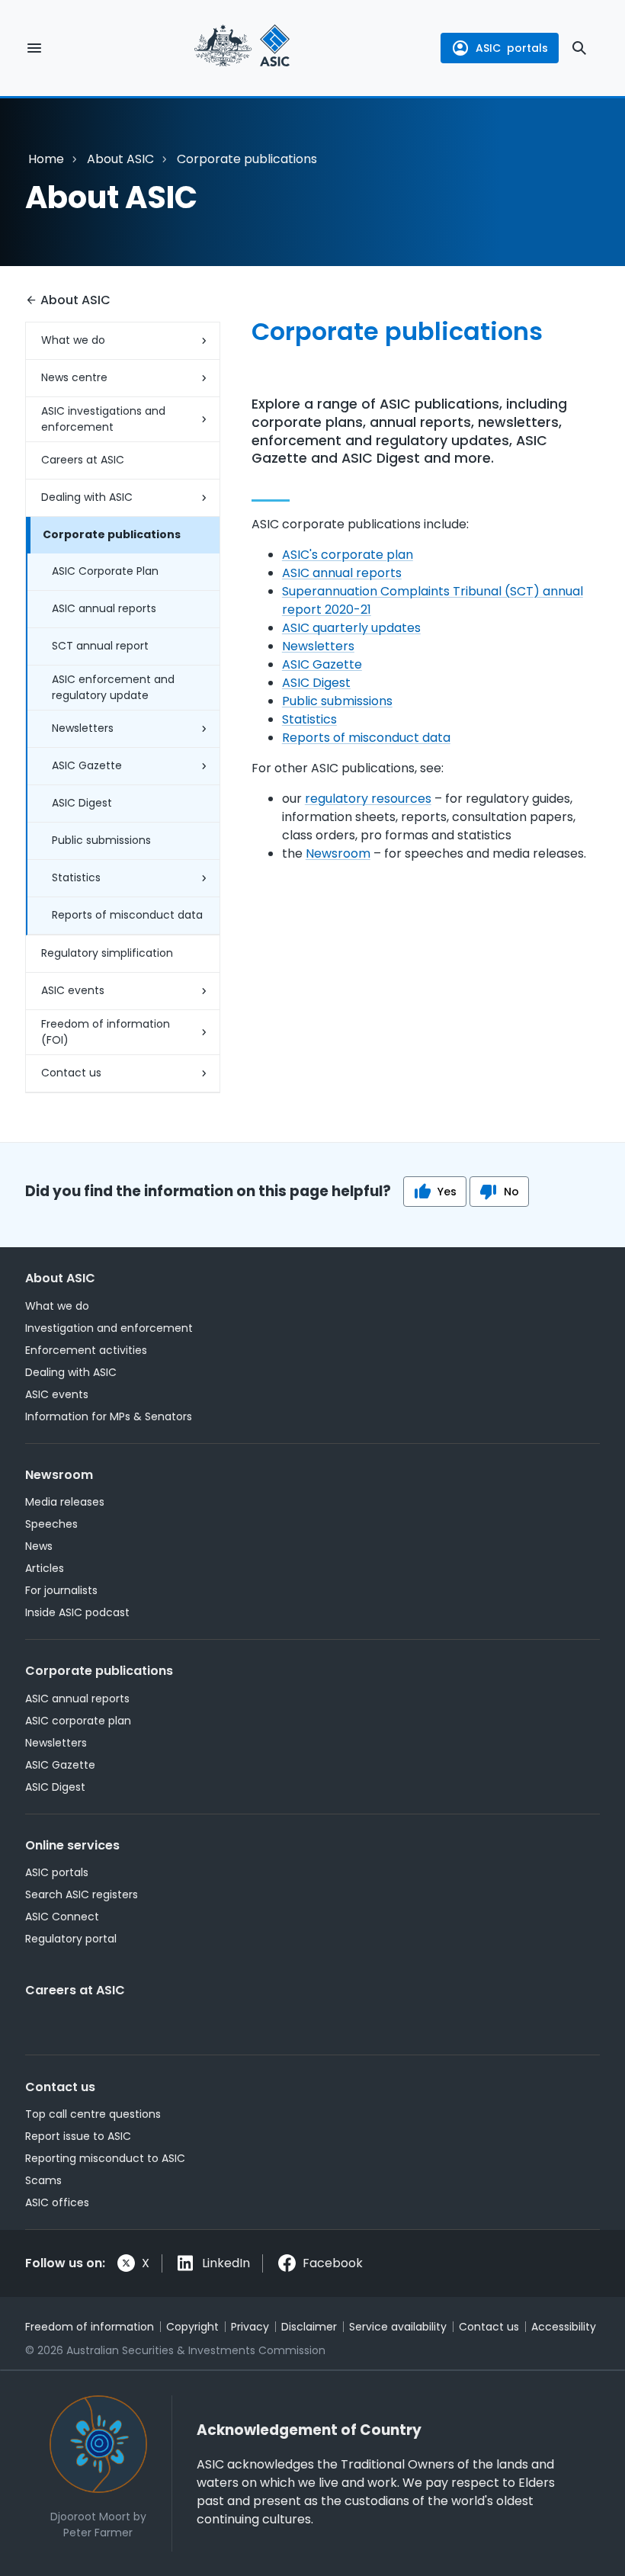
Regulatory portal (71, 1939)
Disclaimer (309, 2327)
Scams (43, 2180)
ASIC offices (57, 2202)
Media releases (65, 1502)
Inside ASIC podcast (77, 1612)
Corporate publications (112, 534)
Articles (45, 1568)
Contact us (71, 1073)
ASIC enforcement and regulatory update (113, 687)
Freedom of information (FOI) (106, 1032)
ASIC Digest (82, 803)
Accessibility (564, 2327)
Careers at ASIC (83, 460)
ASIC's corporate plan (348, 555)
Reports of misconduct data (127, 915)
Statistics (76, 877)
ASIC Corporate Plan (105, 571)
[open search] (579, 48)
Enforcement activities (86, 1350)
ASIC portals (57, 1872)
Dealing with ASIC (87, 497)
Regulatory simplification (107, 953)
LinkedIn (226, 2263)
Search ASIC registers (82, 1894)
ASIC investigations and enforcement (103, 419)
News (39, 1546)
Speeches (51, 1524)
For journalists (61, 1590)
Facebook (333, 2263)
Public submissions (101, 840)
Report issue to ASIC (78, 2136)
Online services (72, 1845)
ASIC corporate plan (78, 1721)
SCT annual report (100, 646)
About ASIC (120, 159)
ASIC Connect (62, 1917)
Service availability (398, 2327)
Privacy (250, 2327)
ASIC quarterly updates (351, 628)
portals (512, 48)
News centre (74, 377)
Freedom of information (90, 2327)
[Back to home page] (242, 48)
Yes (447, 1192)
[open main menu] (34, 48)
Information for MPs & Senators (109, 1416)
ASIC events (73, 990)
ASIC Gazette (87, 765)
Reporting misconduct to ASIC (105, 2158)
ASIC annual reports (104, 608)
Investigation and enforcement (109, 1328)
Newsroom (338, 853)
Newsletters (83, 728)
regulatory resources (368, 799)
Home (46, 159)
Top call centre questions (93, 2114)
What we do (73, 340)
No (511, 1192)
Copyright (192, 2327)
